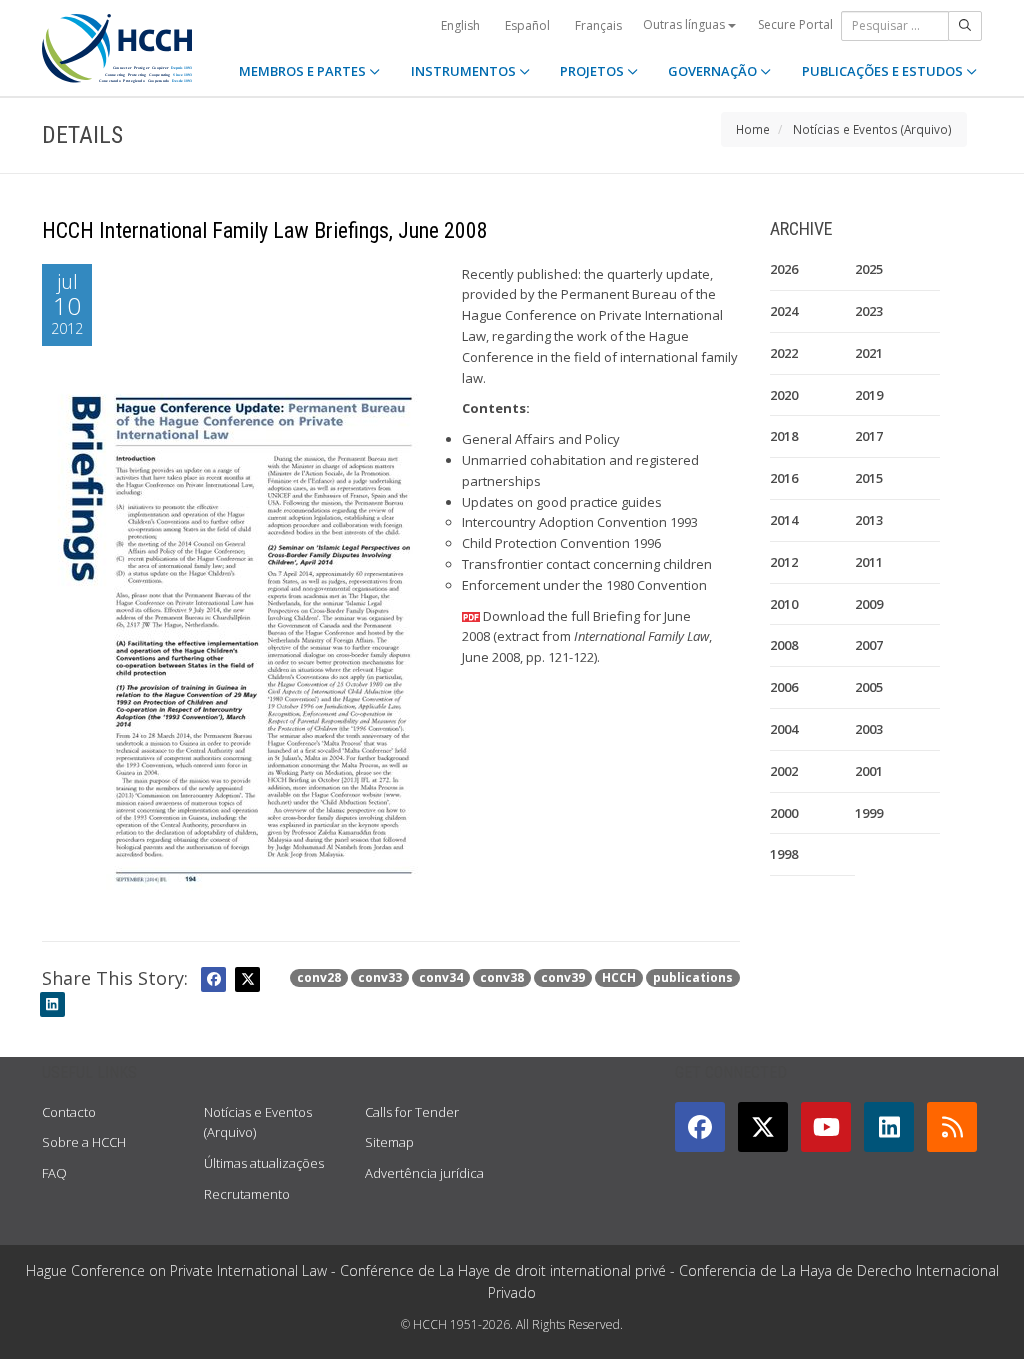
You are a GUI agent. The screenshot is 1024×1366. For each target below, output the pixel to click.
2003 (869, 729)
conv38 (502, 977)
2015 (869, 478)
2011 (869, 562)
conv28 (319, 977)
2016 (784, 478)
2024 (784, 311)
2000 (784, 813)
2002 (784, 771)
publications (693, 977)
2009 (869, 604)
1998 (784, 854)
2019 (869, 395)
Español (527, 25)
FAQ (54, 1173)
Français (598, 25)
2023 (869, 311)
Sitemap (389, 1142)
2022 (784, 353)
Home (753, 129)
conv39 (563, 977)
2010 (784, 604)
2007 (869, 645)
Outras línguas (685, 24)
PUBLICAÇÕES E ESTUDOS (884, 71)
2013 (869, 520)
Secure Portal (795, 24)
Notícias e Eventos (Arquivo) (872, 129)
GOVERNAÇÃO (714, 71)
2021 (869, 353)
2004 (784, 729)
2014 (784, 520)
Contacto (69, 1112)
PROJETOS (593, 71)
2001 (869, 771)
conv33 (380, 977)
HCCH (619, 977)
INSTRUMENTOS (465, 71)
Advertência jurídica (424, 1173)
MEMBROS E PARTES (304, 71)
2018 (784, 436)
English (460, 25)
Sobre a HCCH (84, 1142)
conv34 (441, 977)
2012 (784, 562)
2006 (784, 687)
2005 (869, 687)
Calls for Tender (412, 1112)
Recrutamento (247, 1194)
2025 (869, 269)
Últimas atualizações (264, 1163)
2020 (784, 395)
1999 (869, 813)
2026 (784, 269)
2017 (869, 436)
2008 (784, 645)
